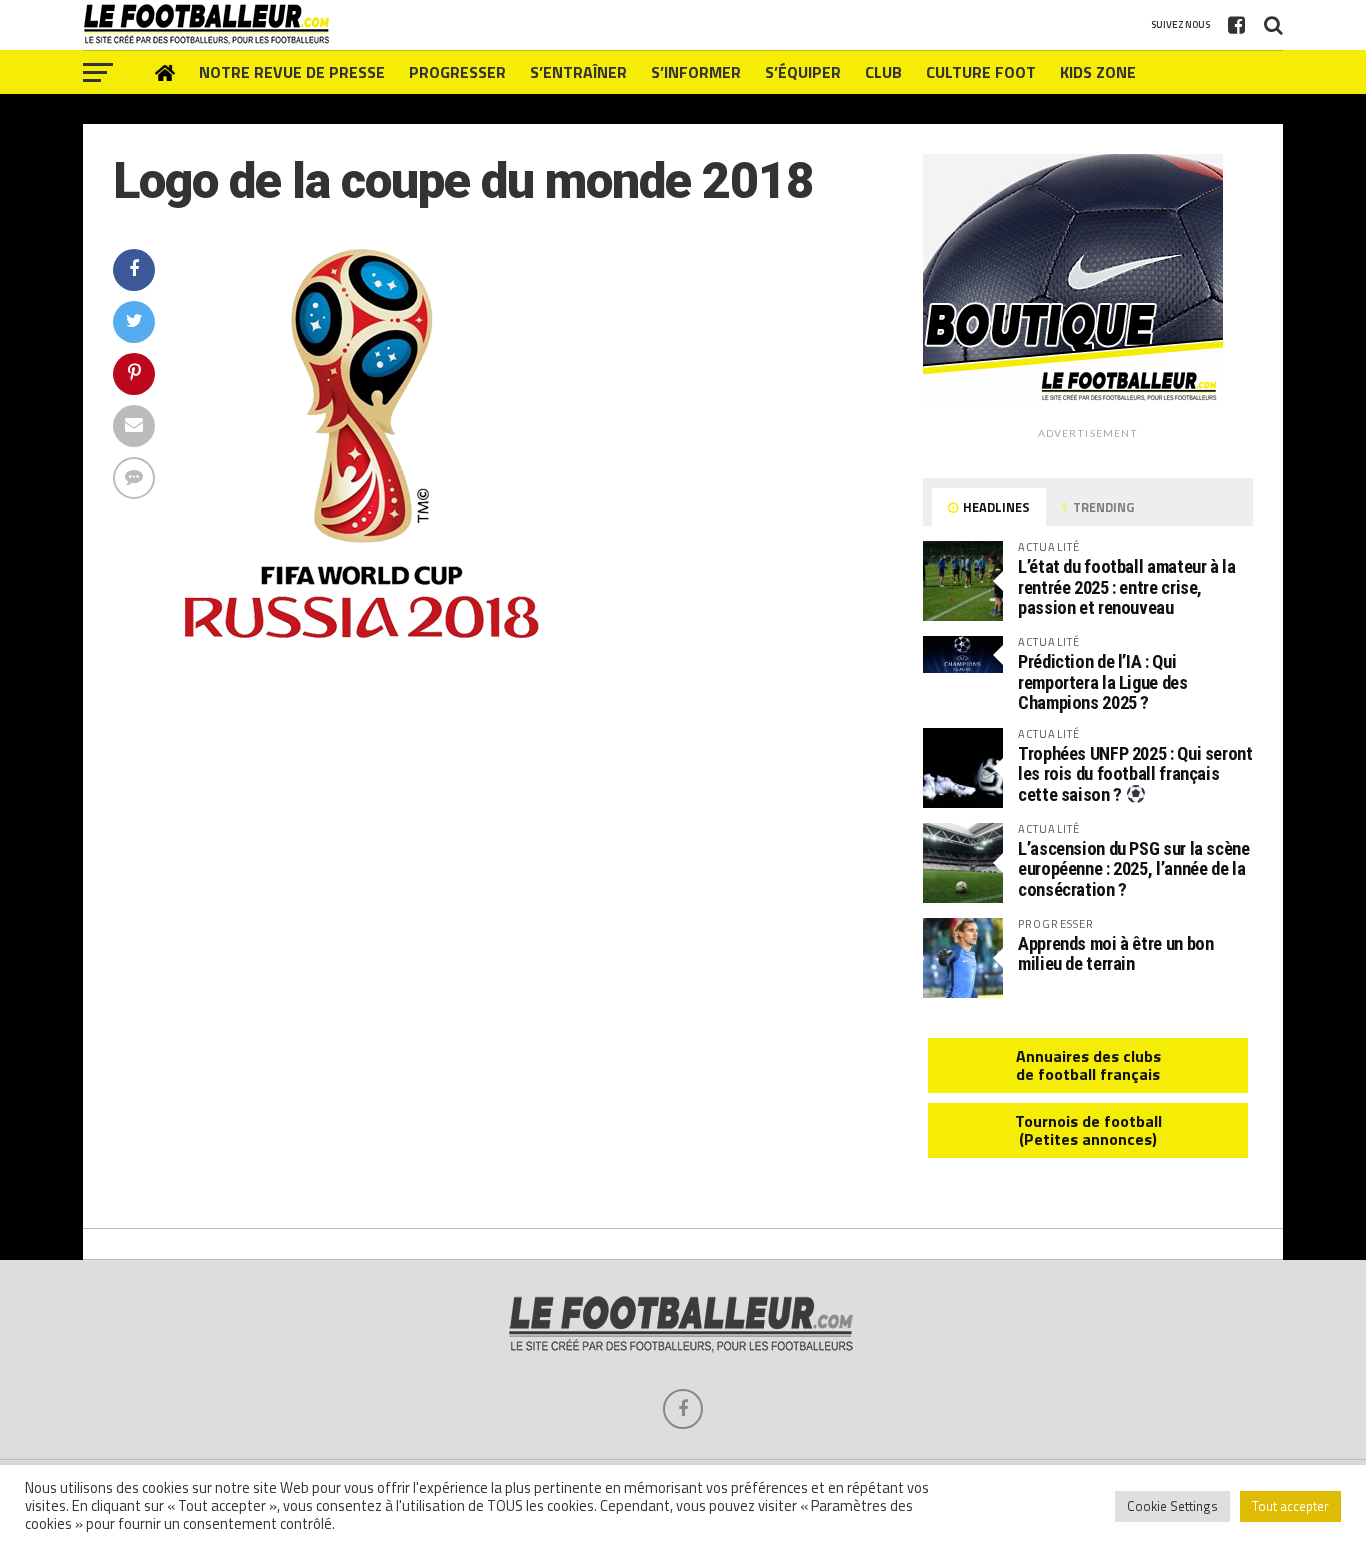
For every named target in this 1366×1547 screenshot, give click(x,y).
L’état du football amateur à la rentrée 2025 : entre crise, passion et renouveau (1127, 586)
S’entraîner (578, 72)
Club (883, 72)
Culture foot (981, 72)
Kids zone (1098, 72)
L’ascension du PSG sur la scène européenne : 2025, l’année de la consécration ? (1134, 868)
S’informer (696, 72)
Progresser (457, 72)
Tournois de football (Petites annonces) (1088, 1130)
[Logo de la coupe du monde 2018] (362, 634)
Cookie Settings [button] (1172, 1506)
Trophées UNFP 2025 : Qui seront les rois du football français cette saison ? (1135, 774)
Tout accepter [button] (1290, 1506)
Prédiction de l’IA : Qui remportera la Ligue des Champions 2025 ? (1103, 681)
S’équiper (803, 72)
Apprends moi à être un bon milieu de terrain (1115, 953)
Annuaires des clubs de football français (1088, 1065)
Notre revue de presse (292, 72)
